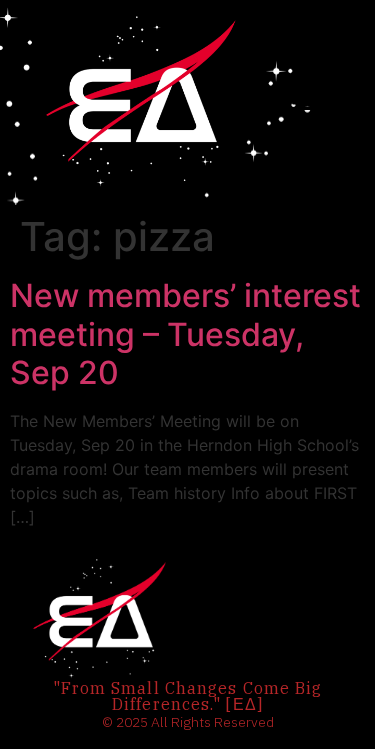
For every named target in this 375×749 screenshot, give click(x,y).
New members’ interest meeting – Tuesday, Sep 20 (185, 334)
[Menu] (302, 103)
